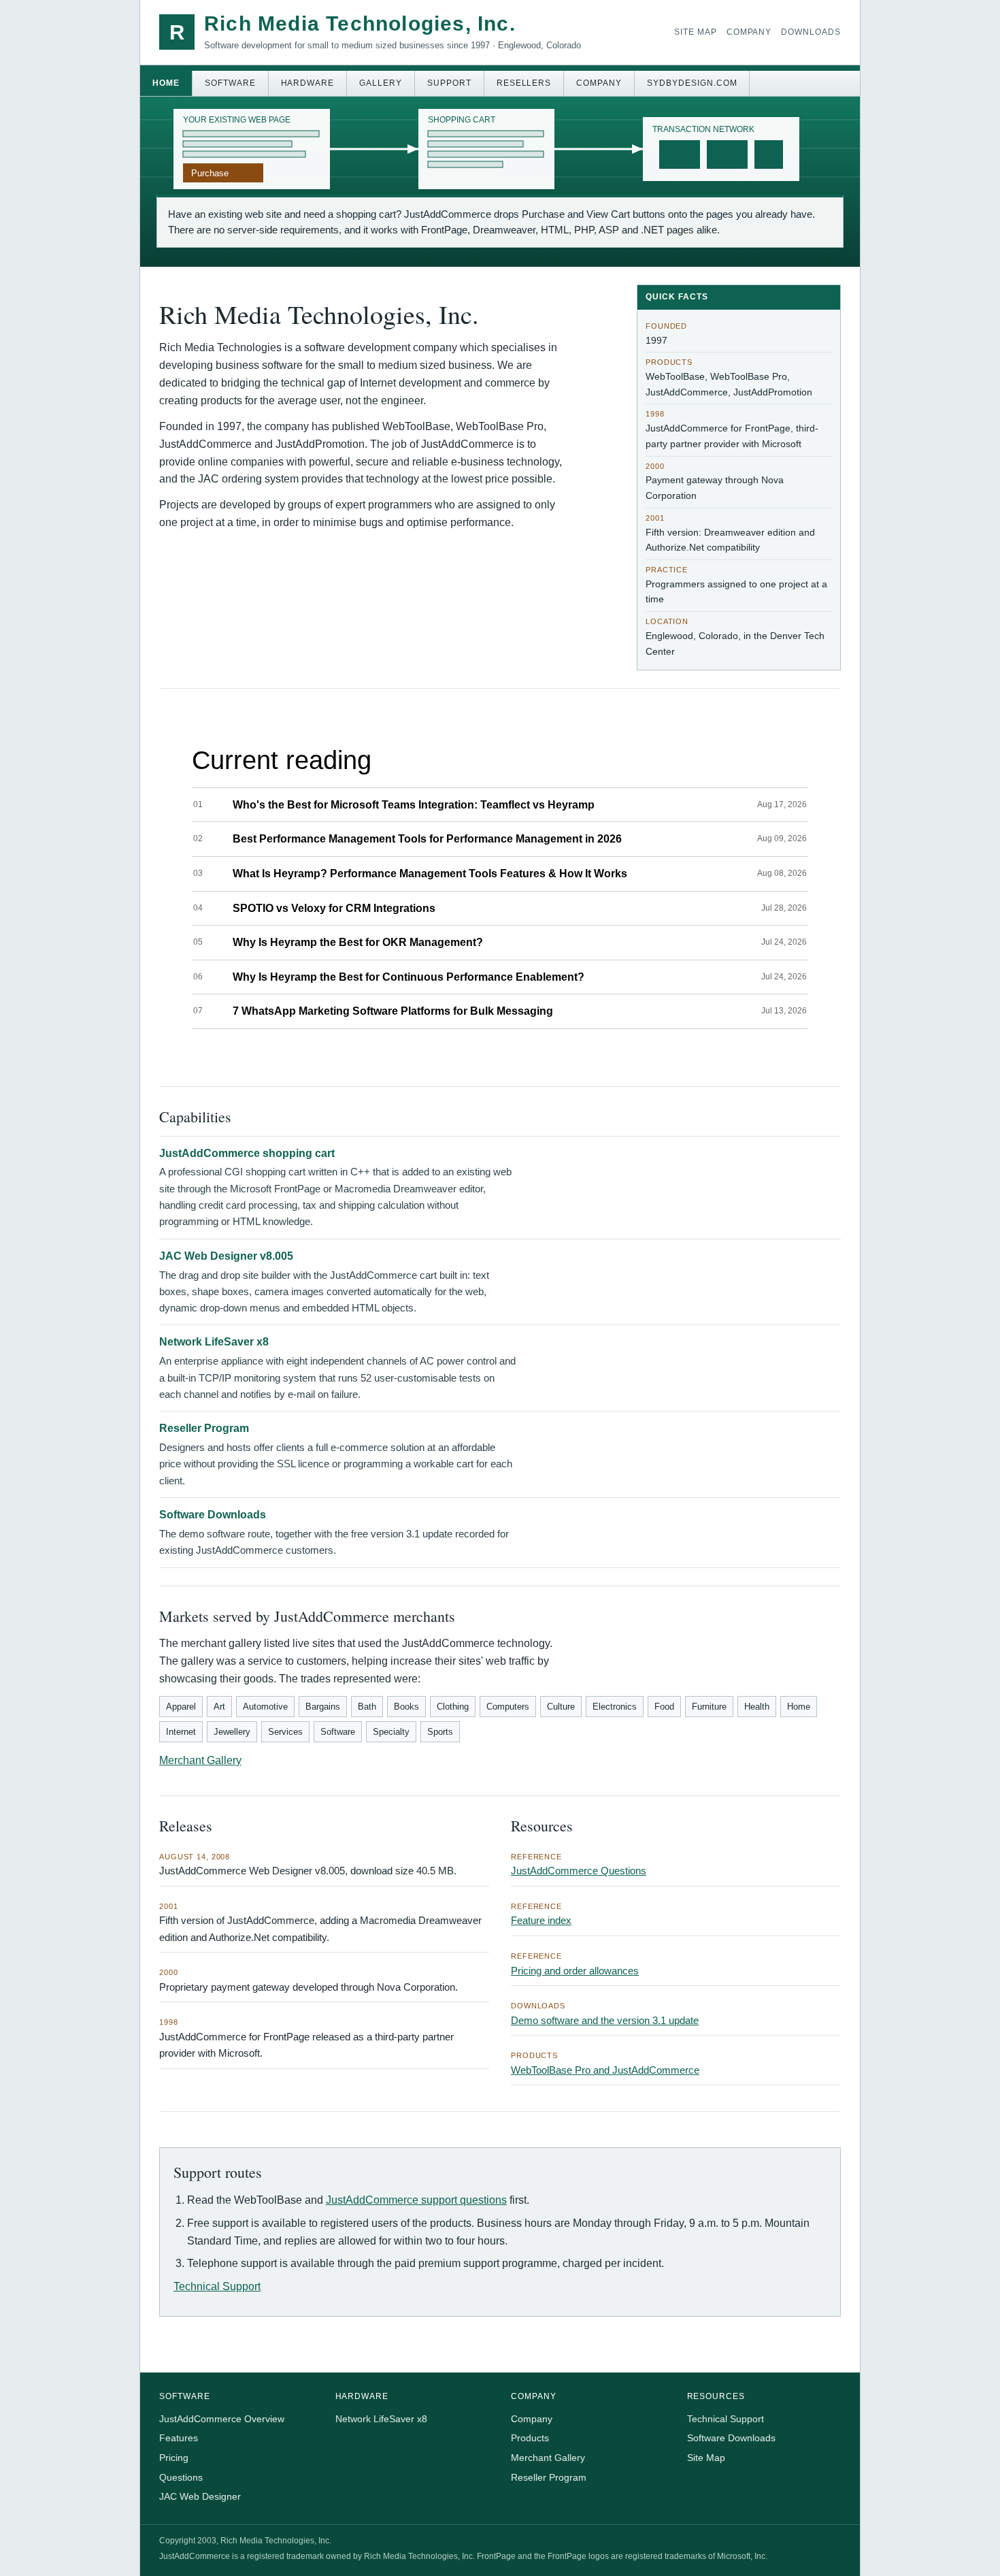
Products (530, 2438)
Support (449, 83)
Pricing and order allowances (575, 1971)
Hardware (308, 83)
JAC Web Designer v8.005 (226, 1256)
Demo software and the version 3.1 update (605, 2020)
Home (166, 83)
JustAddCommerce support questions (416, 2200)
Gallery (381, 83)
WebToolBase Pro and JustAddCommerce (605, 2070)
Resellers (524, 83)
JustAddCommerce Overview (222, 2419)
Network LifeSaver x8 (214, 1342)
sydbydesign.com (692, 83)
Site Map (696, 32)
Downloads (811, 32)
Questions (181, 2477)
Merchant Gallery (200, 1760)
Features (179, 2438)
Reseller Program (204, 1428)
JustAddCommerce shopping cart (247, 1153)
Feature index (541, 1920)
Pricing (174, 2458)
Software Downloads (213, 1515)
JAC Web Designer (200, 2496)
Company (749, 32)
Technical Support (217, 2286)
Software (230, 83)
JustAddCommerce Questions (579, 1871)
